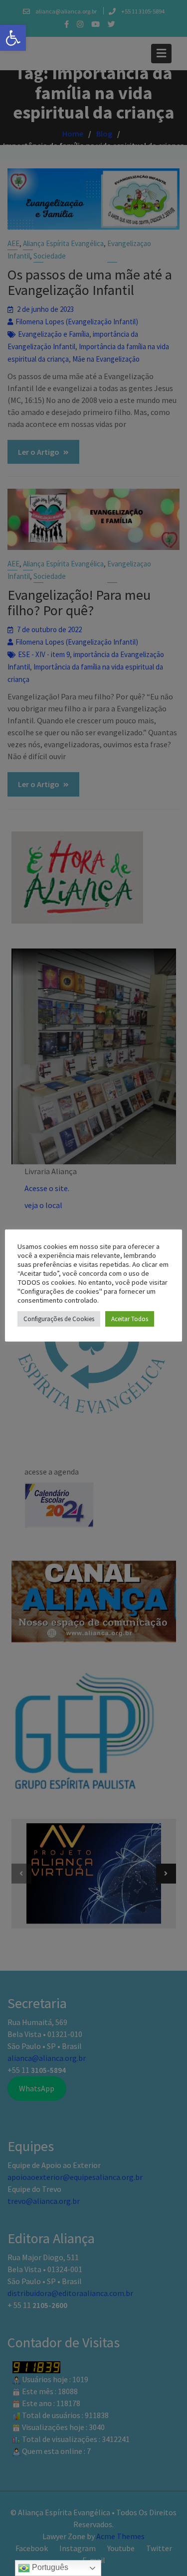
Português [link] (49, 2567)
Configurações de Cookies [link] (59, 1319)
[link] (13, 38)
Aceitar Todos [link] (130, 1319)
